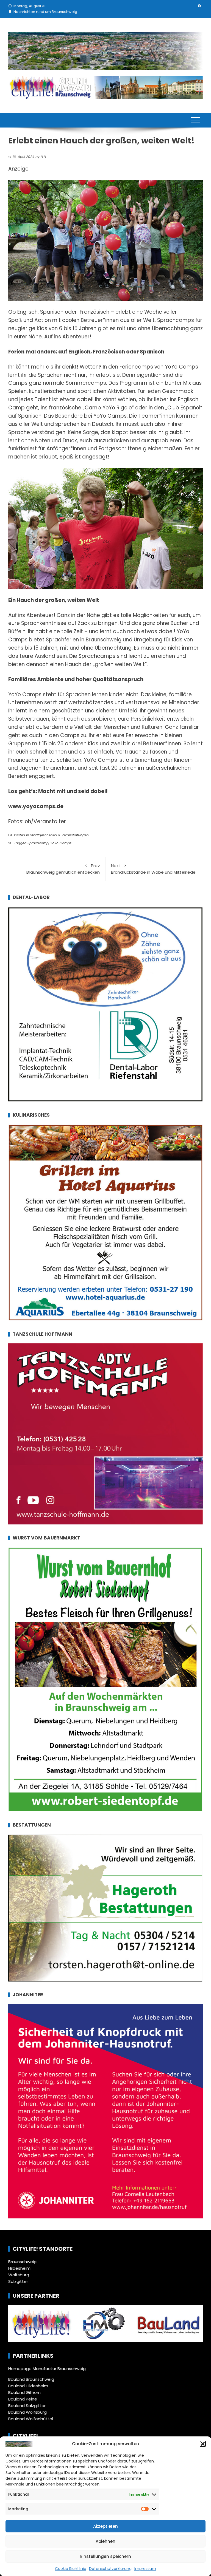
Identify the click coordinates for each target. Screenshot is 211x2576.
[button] (203, 2444)
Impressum (145, 2569)
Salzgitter (18, 2281)
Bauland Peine (23, 2399)
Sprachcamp (38, 843)
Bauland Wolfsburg (27, 2412)
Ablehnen (105, 2541)
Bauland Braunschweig (31, 2379)
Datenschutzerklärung (110, 2569)
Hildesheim (19, 2268)
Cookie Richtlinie (71, 2569)
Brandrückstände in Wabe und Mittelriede (153, 869)
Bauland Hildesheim (28, 2386)
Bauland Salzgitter (27, 2406)
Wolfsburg (19, 2275)
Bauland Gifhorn (24, 2392)
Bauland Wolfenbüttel (31, 2419)
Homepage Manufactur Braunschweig (47, 2369)
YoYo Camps (61, 843)
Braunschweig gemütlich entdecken (63, 869)
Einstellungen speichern (106, 2556)
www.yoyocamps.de (36, 806)
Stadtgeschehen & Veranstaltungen (59, 835)
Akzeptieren (105, 2526)
